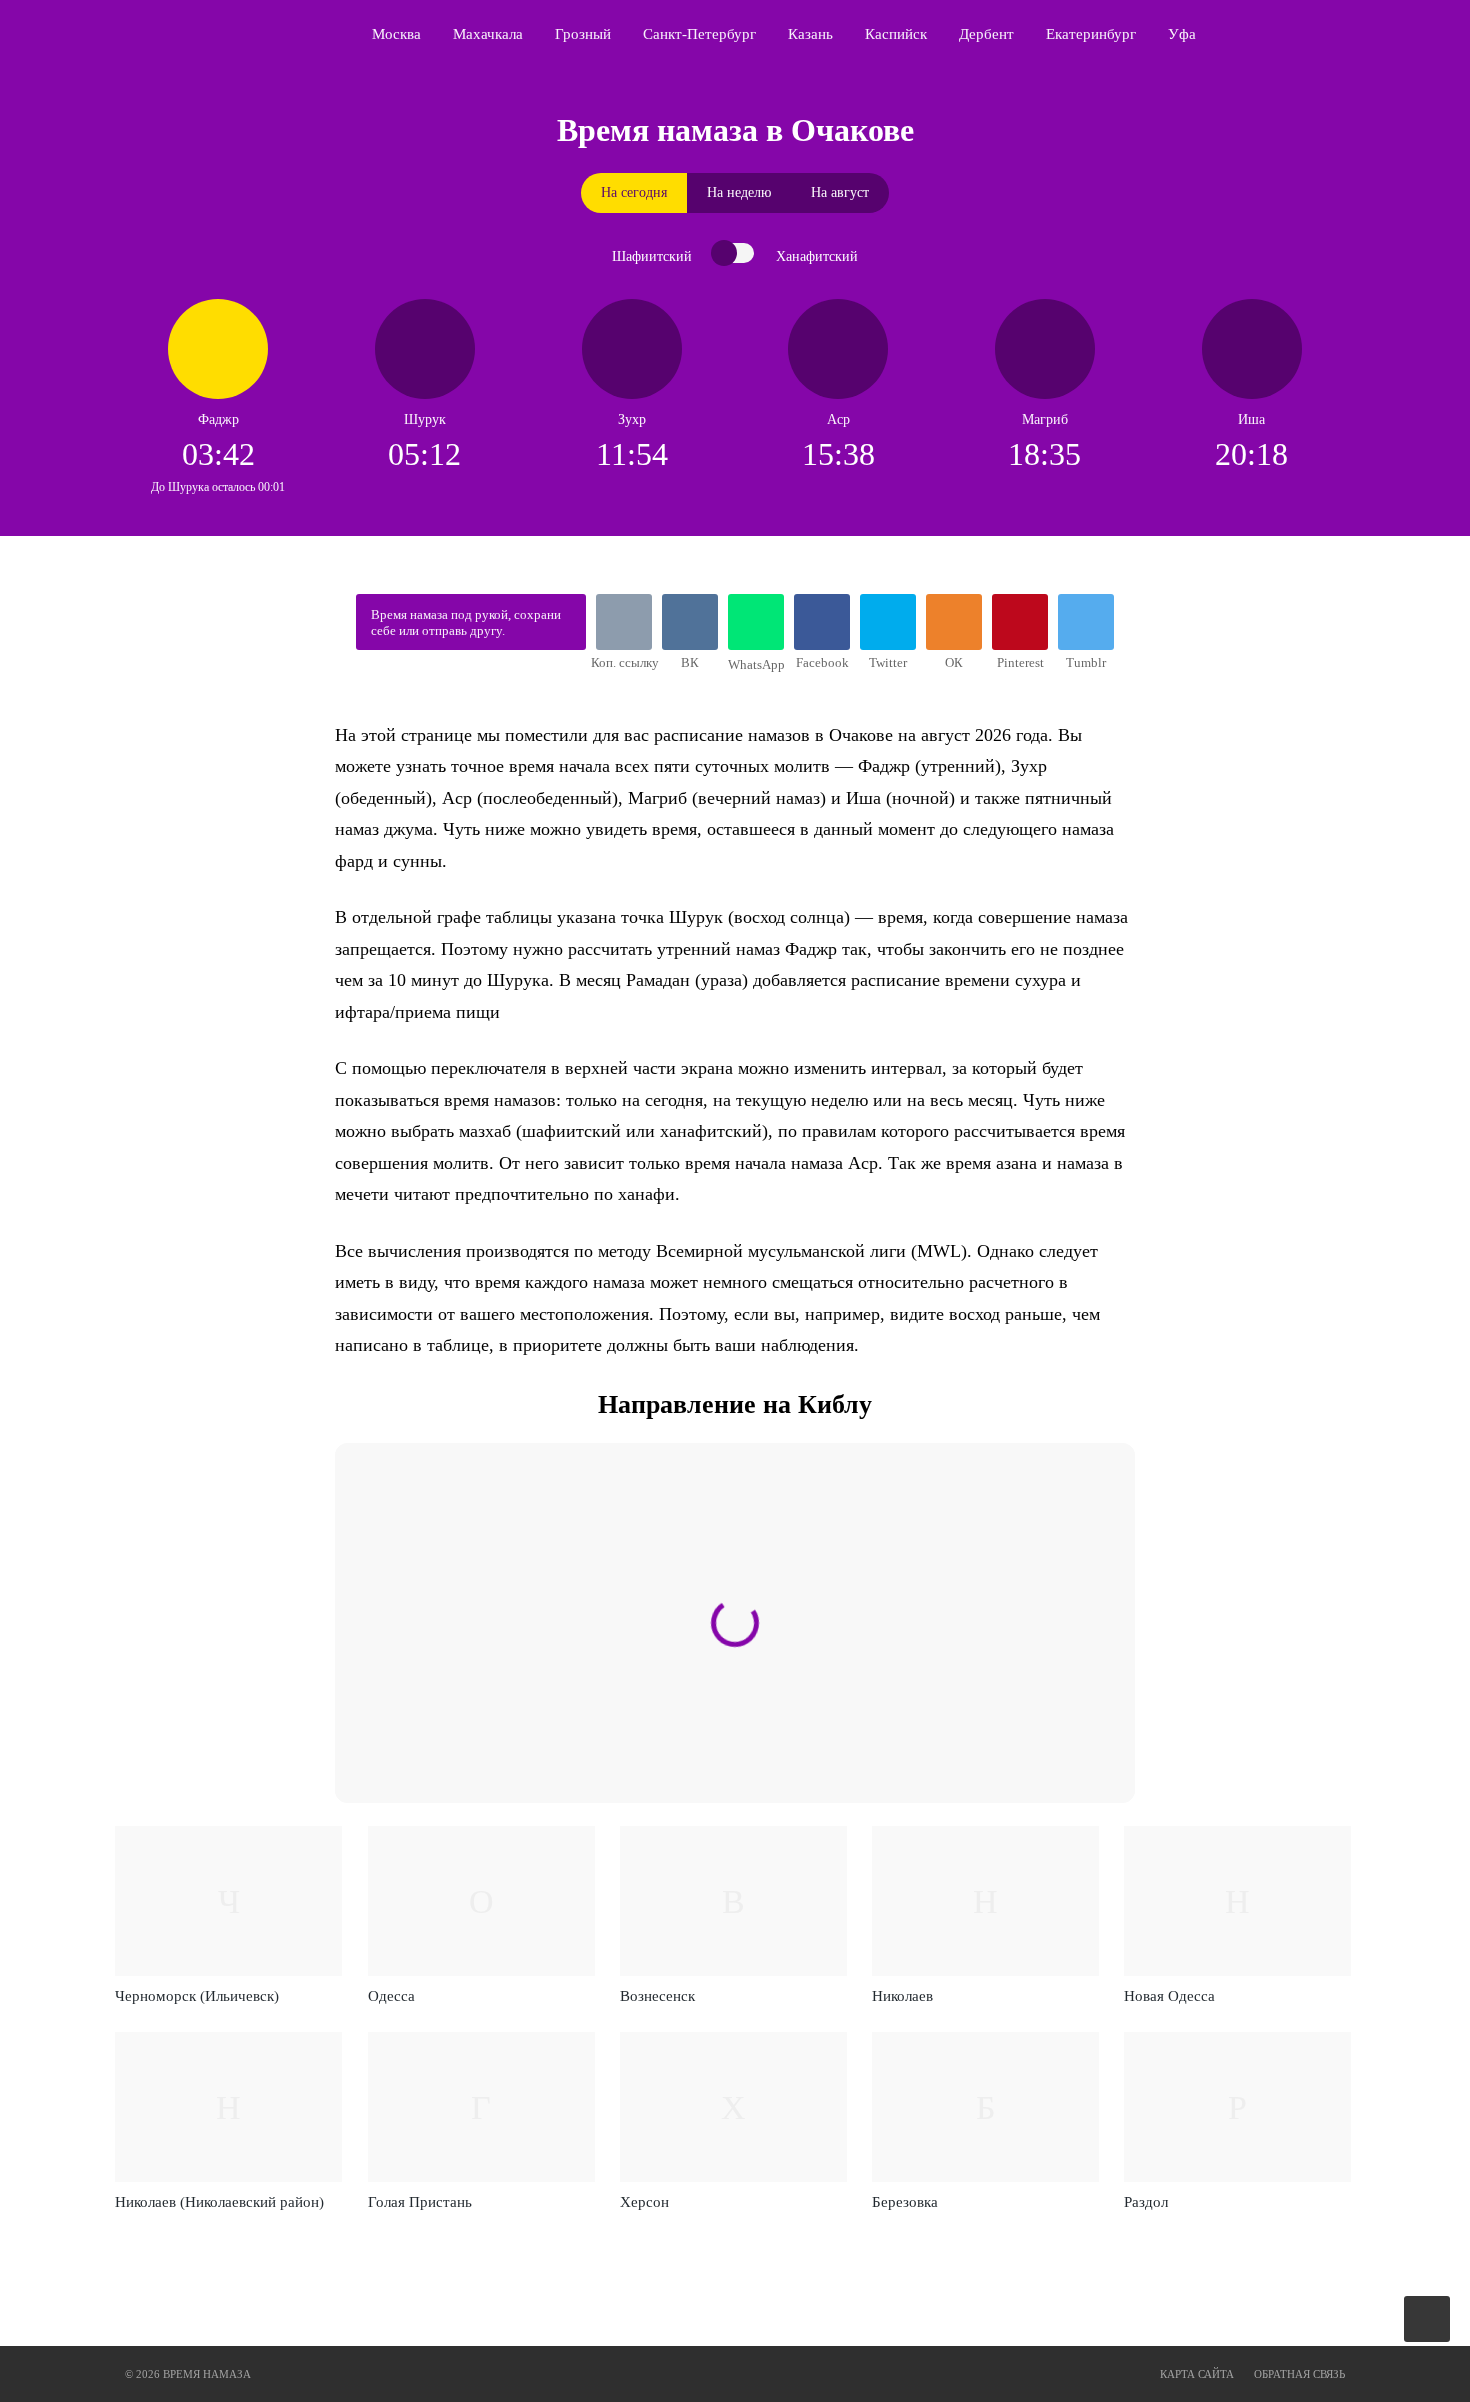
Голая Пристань (420, 2202)
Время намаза (210, 34)
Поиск (1351, 34)
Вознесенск (657, 1996)
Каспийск (896, 34)
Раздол (1146, 2202)
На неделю (739, 192)
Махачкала (488, 34)
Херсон (644, 2202)
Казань (810, 34)
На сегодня (634, 192)
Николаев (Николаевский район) (219, 2202)
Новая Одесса (1169, 1996)
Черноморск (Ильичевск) (197, 1996)
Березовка (905, 2202)
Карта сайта (1197, 2374)
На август (840, 192)
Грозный (583, 34)
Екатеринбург (1091, 34)
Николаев (902, 1996)
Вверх (1428, 2319)
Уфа (1182, 34)
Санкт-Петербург (699, 34)
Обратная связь (1299, 2374)
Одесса (391, 1996)
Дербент (986, 34)
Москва (396, 34)
